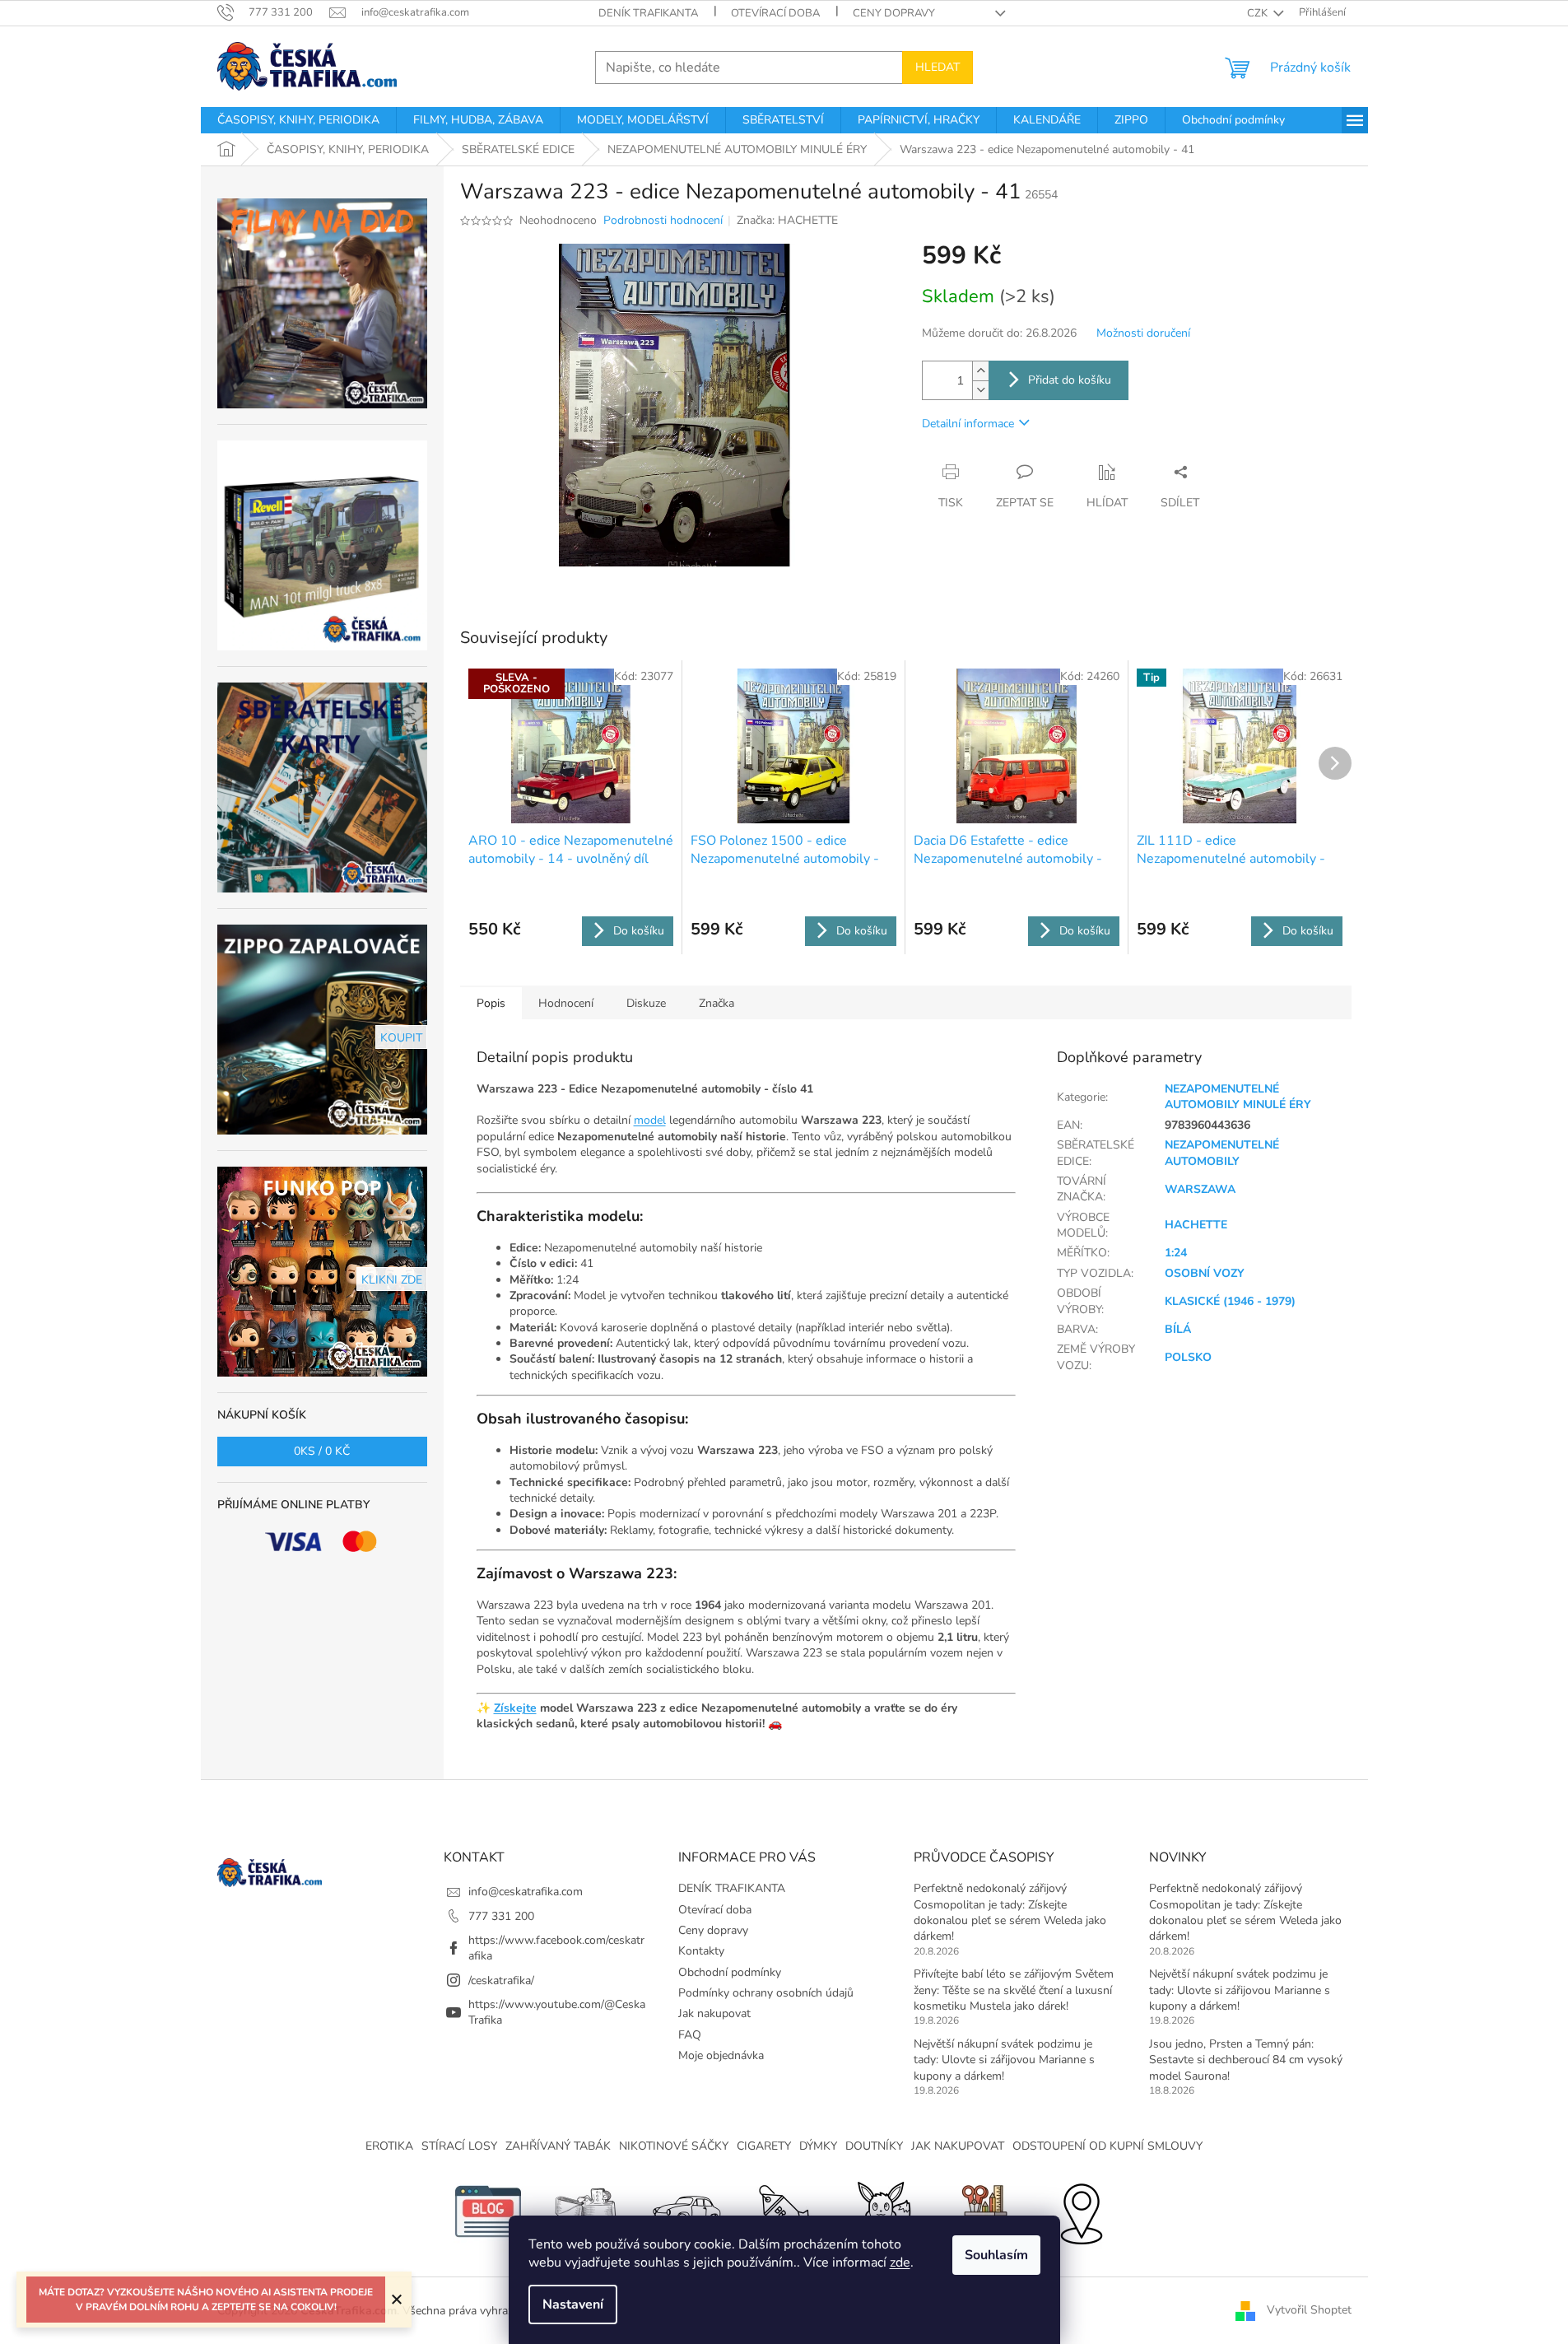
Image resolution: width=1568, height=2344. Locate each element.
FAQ (690, 2035)
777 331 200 (501, 1916)
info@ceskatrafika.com (526, 1892)
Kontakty (701, 1951)
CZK (1259, 13)
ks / (322, 1451)
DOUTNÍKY (874, 2146)
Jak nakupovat (714, 2013)
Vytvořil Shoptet (1309, 2310)
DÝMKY (818, 2146)
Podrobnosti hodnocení (663, 220)
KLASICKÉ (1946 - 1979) (1230, 1301)
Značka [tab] (717, 1003)
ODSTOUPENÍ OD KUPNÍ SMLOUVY (1107, 2146)
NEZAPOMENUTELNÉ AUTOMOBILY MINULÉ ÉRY (1238, 1097)
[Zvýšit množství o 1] (980, 371)
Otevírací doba (775, 13)
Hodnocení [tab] (566, 1003)
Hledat (938, 67)
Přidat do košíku (1070, 380)
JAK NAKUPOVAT (958, 2146)
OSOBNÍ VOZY (1205, 1273)
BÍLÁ (1178, 1329)
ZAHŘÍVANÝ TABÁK (558, 2146)
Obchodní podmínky (730, 1972)
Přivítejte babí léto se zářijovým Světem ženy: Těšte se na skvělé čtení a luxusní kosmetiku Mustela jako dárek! (1014, 1990)
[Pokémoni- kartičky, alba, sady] (883, 2211)
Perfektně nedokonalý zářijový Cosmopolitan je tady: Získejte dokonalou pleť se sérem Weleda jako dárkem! (1010, 1912)
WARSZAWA (1200, 1189)
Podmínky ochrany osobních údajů (766, 1993)
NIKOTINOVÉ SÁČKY (674, 2146)
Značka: (787, 220)
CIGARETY (764, 2146)
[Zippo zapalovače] (587, 2211)
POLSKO (1188, 1357)
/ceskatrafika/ (501, 1981)
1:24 (1176, 1253)
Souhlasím (996, 2255)
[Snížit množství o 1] (980, 390)
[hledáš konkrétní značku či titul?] (784, 2211)
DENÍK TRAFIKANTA (648, 13)
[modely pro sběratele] (686, 2211)
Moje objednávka (721, 2055)
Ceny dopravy (894, 13)
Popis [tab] (491, 1003)
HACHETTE (1196, 1225)
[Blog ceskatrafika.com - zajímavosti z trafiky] (488, 2211)
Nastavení (573, 2304)
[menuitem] (298, 120)
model (650, 1120)
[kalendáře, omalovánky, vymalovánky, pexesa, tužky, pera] (982, 2211)
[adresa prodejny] (1081, 2211)
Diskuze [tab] (646, 1003)
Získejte (515, 1708)
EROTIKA (389, 2146)
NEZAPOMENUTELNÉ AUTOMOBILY (1222, 1153)
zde (900, 2262)
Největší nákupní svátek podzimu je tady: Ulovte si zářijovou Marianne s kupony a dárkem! (1004, 2060)
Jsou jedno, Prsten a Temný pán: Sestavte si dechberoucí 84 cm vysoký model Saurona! (1246, 2060)
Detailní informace (968, 424)
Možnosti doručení (1143, 333)
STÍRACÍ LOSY (459, 2146)
